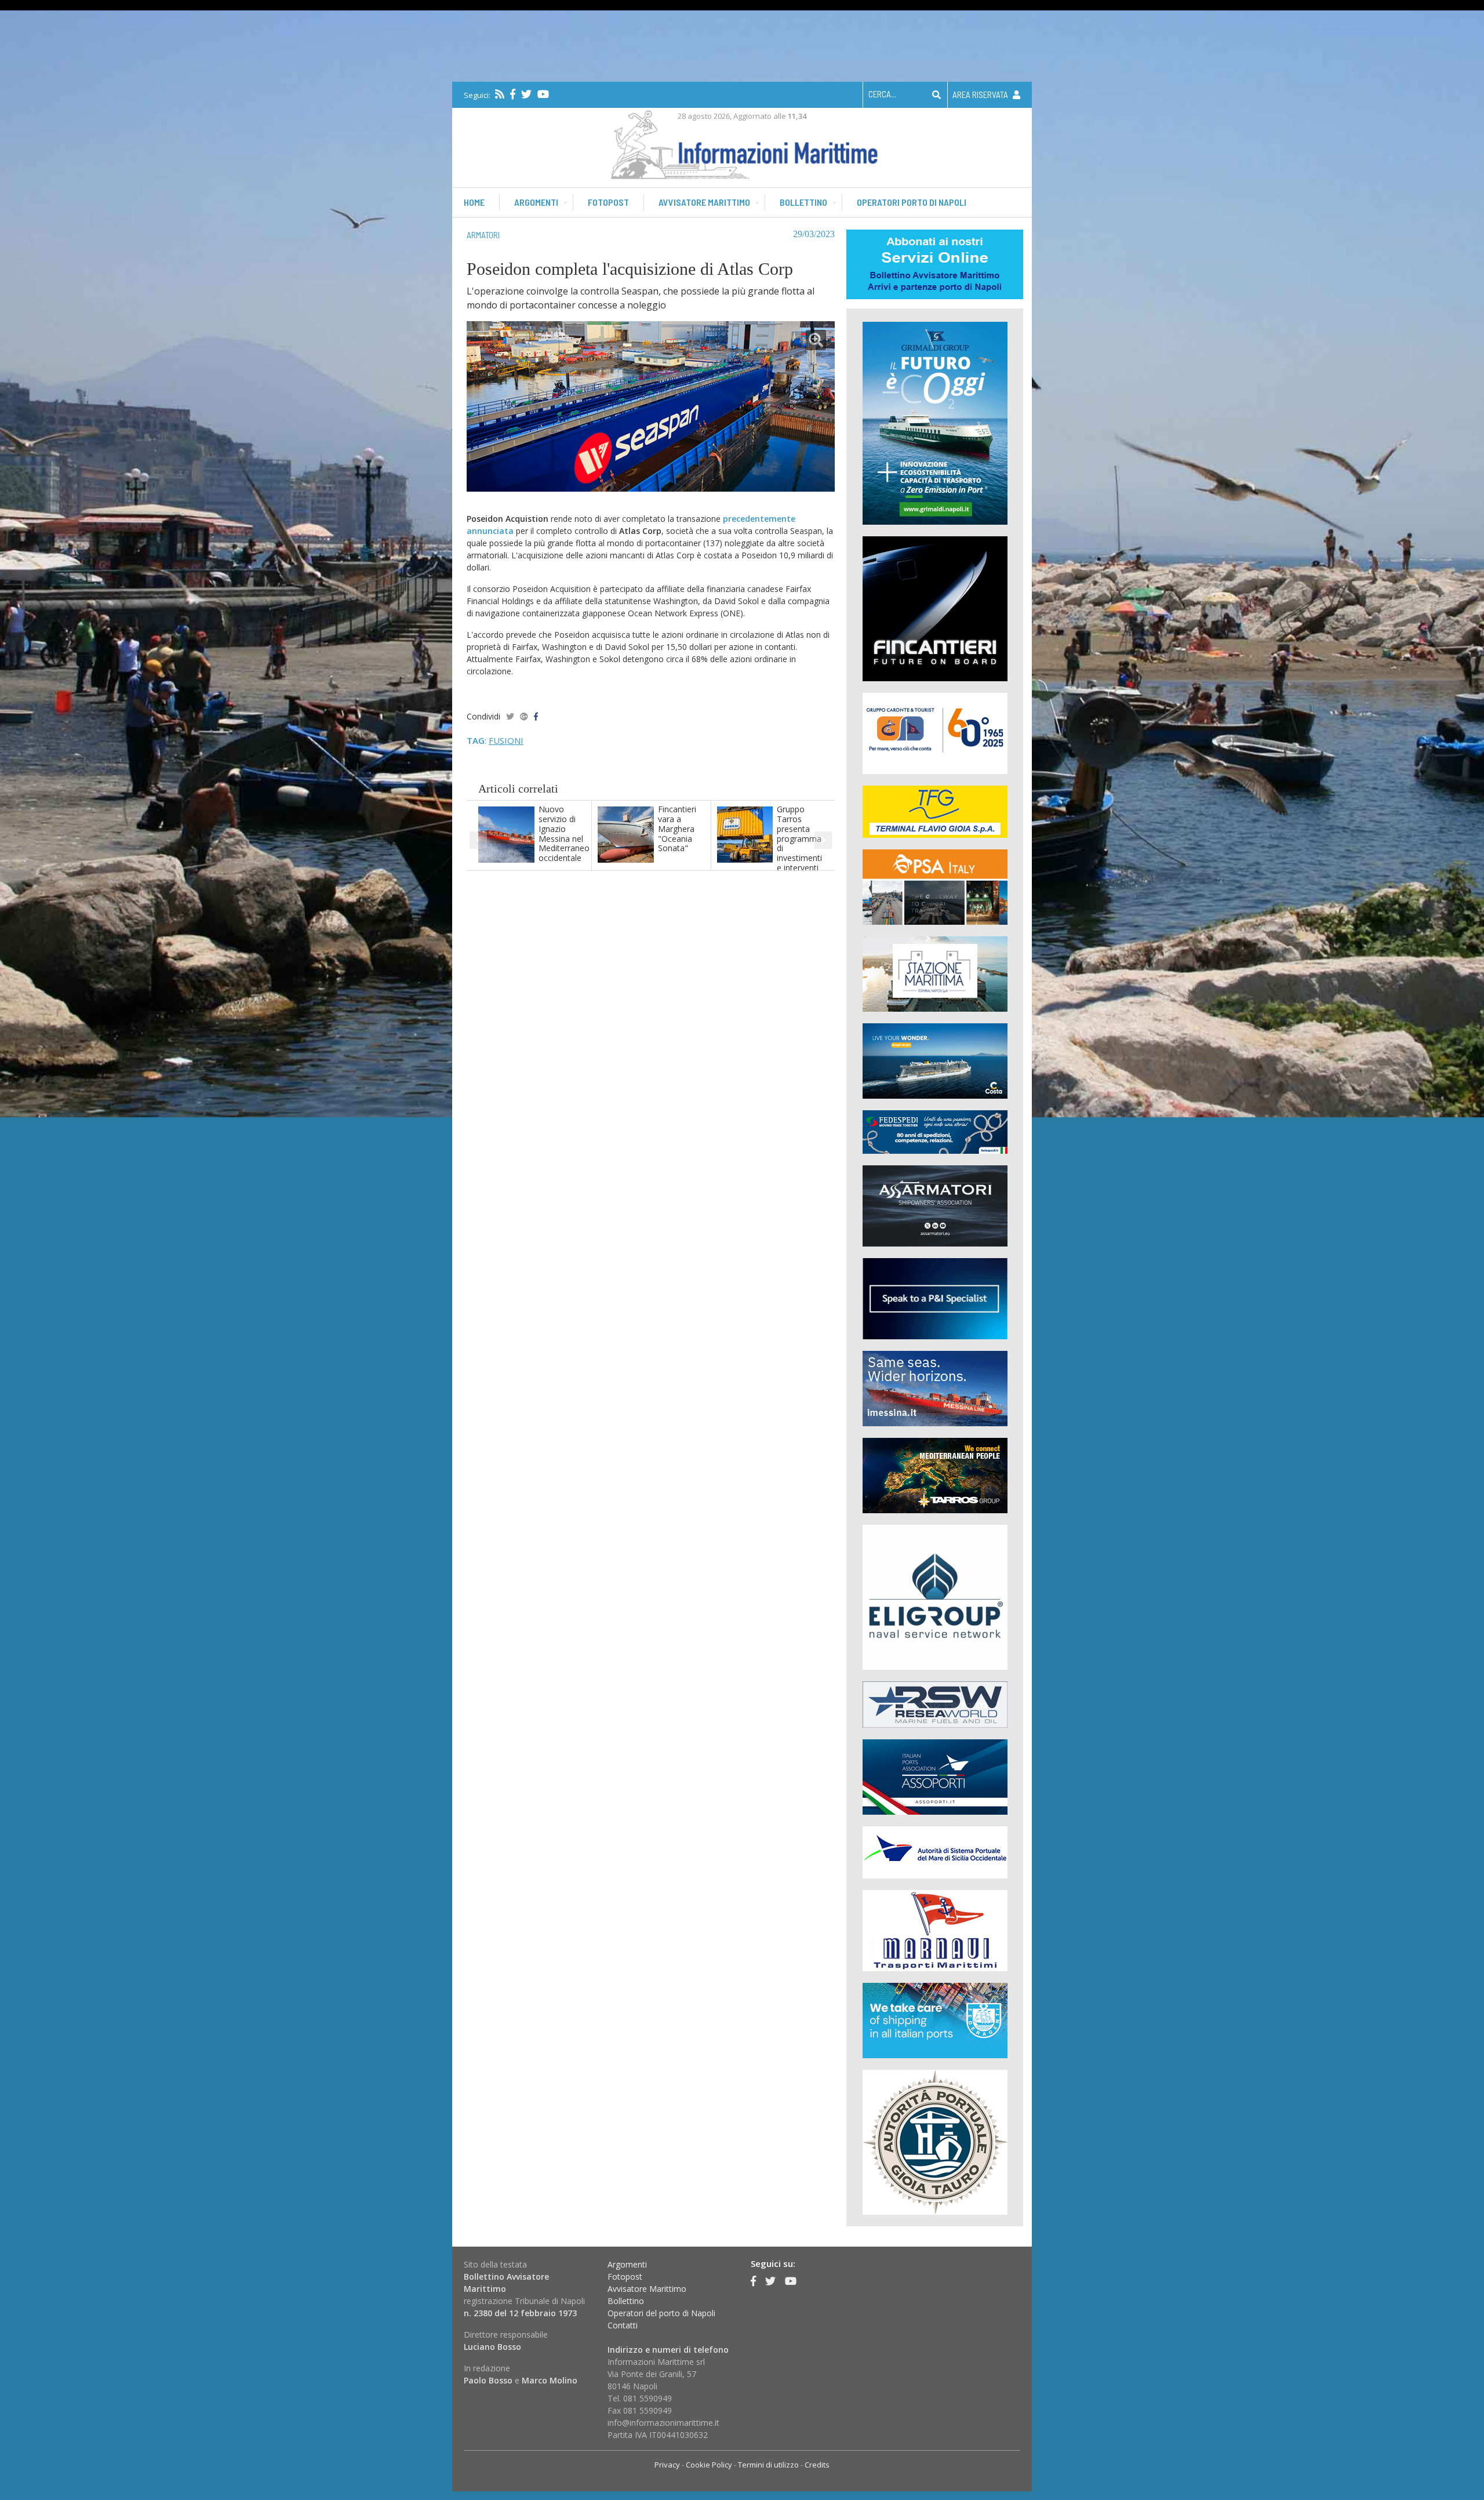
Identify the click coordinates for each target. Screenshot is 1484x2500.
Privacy (667, 2465)
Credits (817, 2465)
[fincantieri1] (935, 608)
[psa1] (935, 886)
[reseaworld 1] (935, 1704)
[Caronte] (935, 733)
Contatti (623, 2325)
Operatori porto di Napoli (912, 202)
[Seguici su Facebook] (513, 94)
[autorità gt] (935, 2141)
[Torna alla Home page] (742, 142)
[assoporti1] (935, 1776)
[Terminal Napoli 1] (935, 973)
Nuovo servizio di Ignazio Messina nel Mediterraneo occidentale (564, 833)
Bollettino (803, 202)
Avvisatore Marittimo (647, 2289)
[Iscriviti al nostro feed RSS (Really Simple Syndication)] (500, 94)
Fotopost (608, 202)
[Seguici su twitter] (526, 94)
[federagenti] (935, 2020)
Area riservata (981, 95)
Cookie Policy (709, 2465)
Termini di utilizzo (768, 2465)
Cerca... (882, 94)
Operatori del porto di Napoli (661, 2313)
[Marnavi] (935, 1930)
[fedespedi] (935, 1131)
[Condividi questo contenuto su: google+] (524, 716)
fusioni (506, 740)
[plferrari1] (935, 1298)
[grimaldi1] (935, 422)
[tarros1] (935, 1475)
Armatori (483, 235)
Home (474, 202)
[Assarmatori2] (935, 1205)
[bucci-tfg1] (935, 811)
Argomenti (536, 202)
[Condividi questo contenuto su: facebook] (536, 716)
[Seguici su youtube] (543, 94)
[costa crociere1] (935, 1060)
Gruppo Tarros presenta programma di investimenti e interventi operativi (799, 843)
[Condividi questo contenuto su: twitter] (510, 716)
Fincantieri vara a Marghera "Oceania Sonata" (677, 829)
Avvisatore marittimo (704, 202)
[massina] (935, 1388)
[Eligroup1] (935, 1596)
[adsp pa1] (935, 1852)
